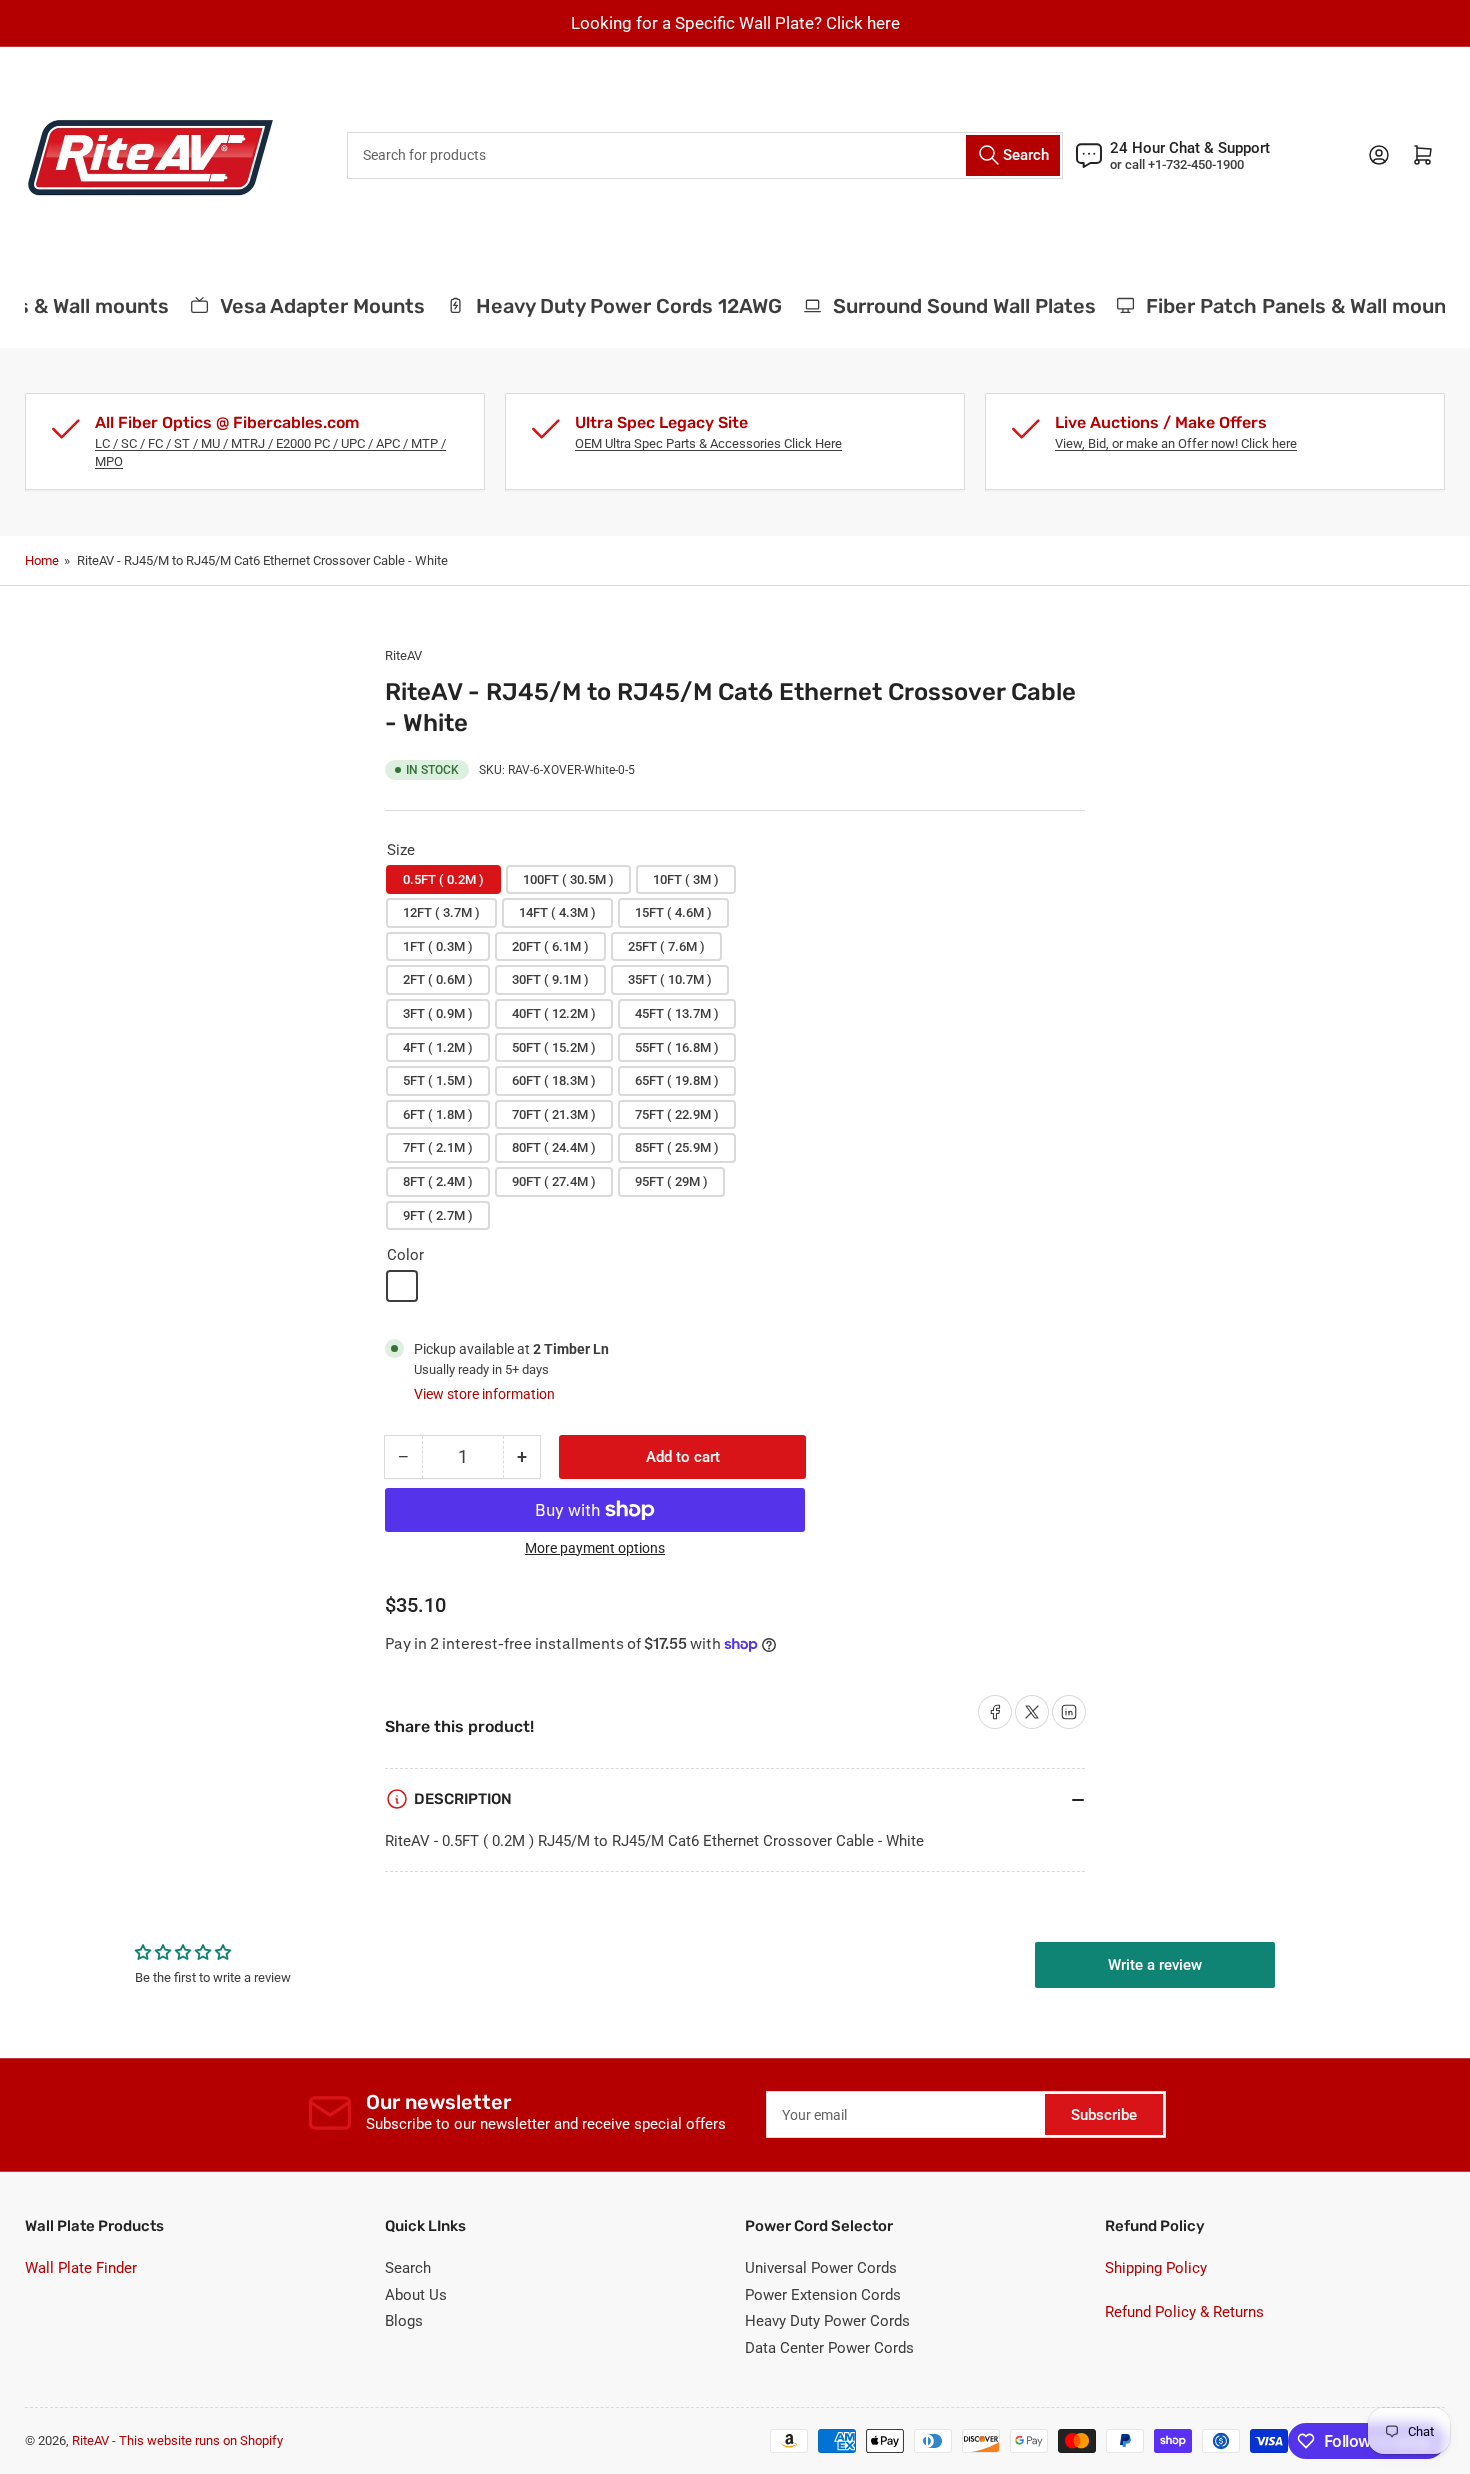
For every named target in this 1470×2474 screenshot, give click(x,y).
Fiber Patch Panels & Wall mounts (1290, 306)
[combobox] (705, 155)
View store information (484, 1394)
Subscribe (1104, 2115)
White (402, 1286)
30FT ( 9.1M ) (550, 979)
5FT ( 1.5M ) (438, 1080)
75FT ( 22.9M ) (677, 1114)
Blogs (404, 2321)
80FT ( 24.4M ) (554, 1147)
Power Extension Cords (823, 2295)
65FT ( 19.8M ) (677, 1080)
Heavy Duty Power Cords (827, 2321)
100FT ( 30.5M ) (568, 879)
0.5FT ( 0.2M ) (443, 879)
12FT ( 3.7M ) (441, 912)
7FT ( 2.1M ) (438, 1147)
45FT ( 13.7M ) (677, 1013)
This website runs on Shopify (201, 2440)
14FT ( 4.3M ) (557, 912)
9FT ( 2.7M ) (438, 1215)
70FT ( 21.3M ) (554, 1114)
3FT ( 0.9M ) (438, 1013)
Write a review (1155, 1965)
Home (42, 560)
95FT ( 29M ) (671, 1181)
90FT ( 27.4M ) (554, 1181)
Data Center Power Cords (829, 2348)
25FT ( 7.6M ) (666, 946)
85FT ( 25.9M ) (677, 1147)
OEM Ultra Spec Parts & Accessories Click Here (708, 443)
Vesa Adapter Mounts (306, 306)
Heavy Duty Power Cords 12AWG (612, 306)
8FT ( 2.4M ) (438, 1181)
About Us (416, 2295)
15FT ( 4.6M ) (673, 912)
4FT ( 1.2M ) (438, 1047)
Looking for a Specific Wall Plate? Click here (735, 23)
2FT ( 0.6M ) (438, 979)
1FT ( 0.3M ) (438, 946)
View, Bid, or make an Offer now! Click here (1176, 443)
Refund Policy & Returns (1184, 2312)
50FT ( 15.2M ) (554, 1047)
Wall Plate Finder (81, 2268)
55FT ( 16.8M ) (677, 1047)
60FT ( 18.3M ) (554, 1080)
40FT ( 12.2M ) (554, 1013)
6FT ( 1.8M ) (438, 1114)
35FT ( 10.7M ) (670, 979)
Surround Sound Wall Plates (947, 306)
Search (408, 2268)
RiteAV (403, 655)
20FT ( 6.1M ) (550, 946)
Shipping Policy (1156, 2268)
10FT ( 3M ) (686, 879)
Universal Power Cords (821, 2268)
